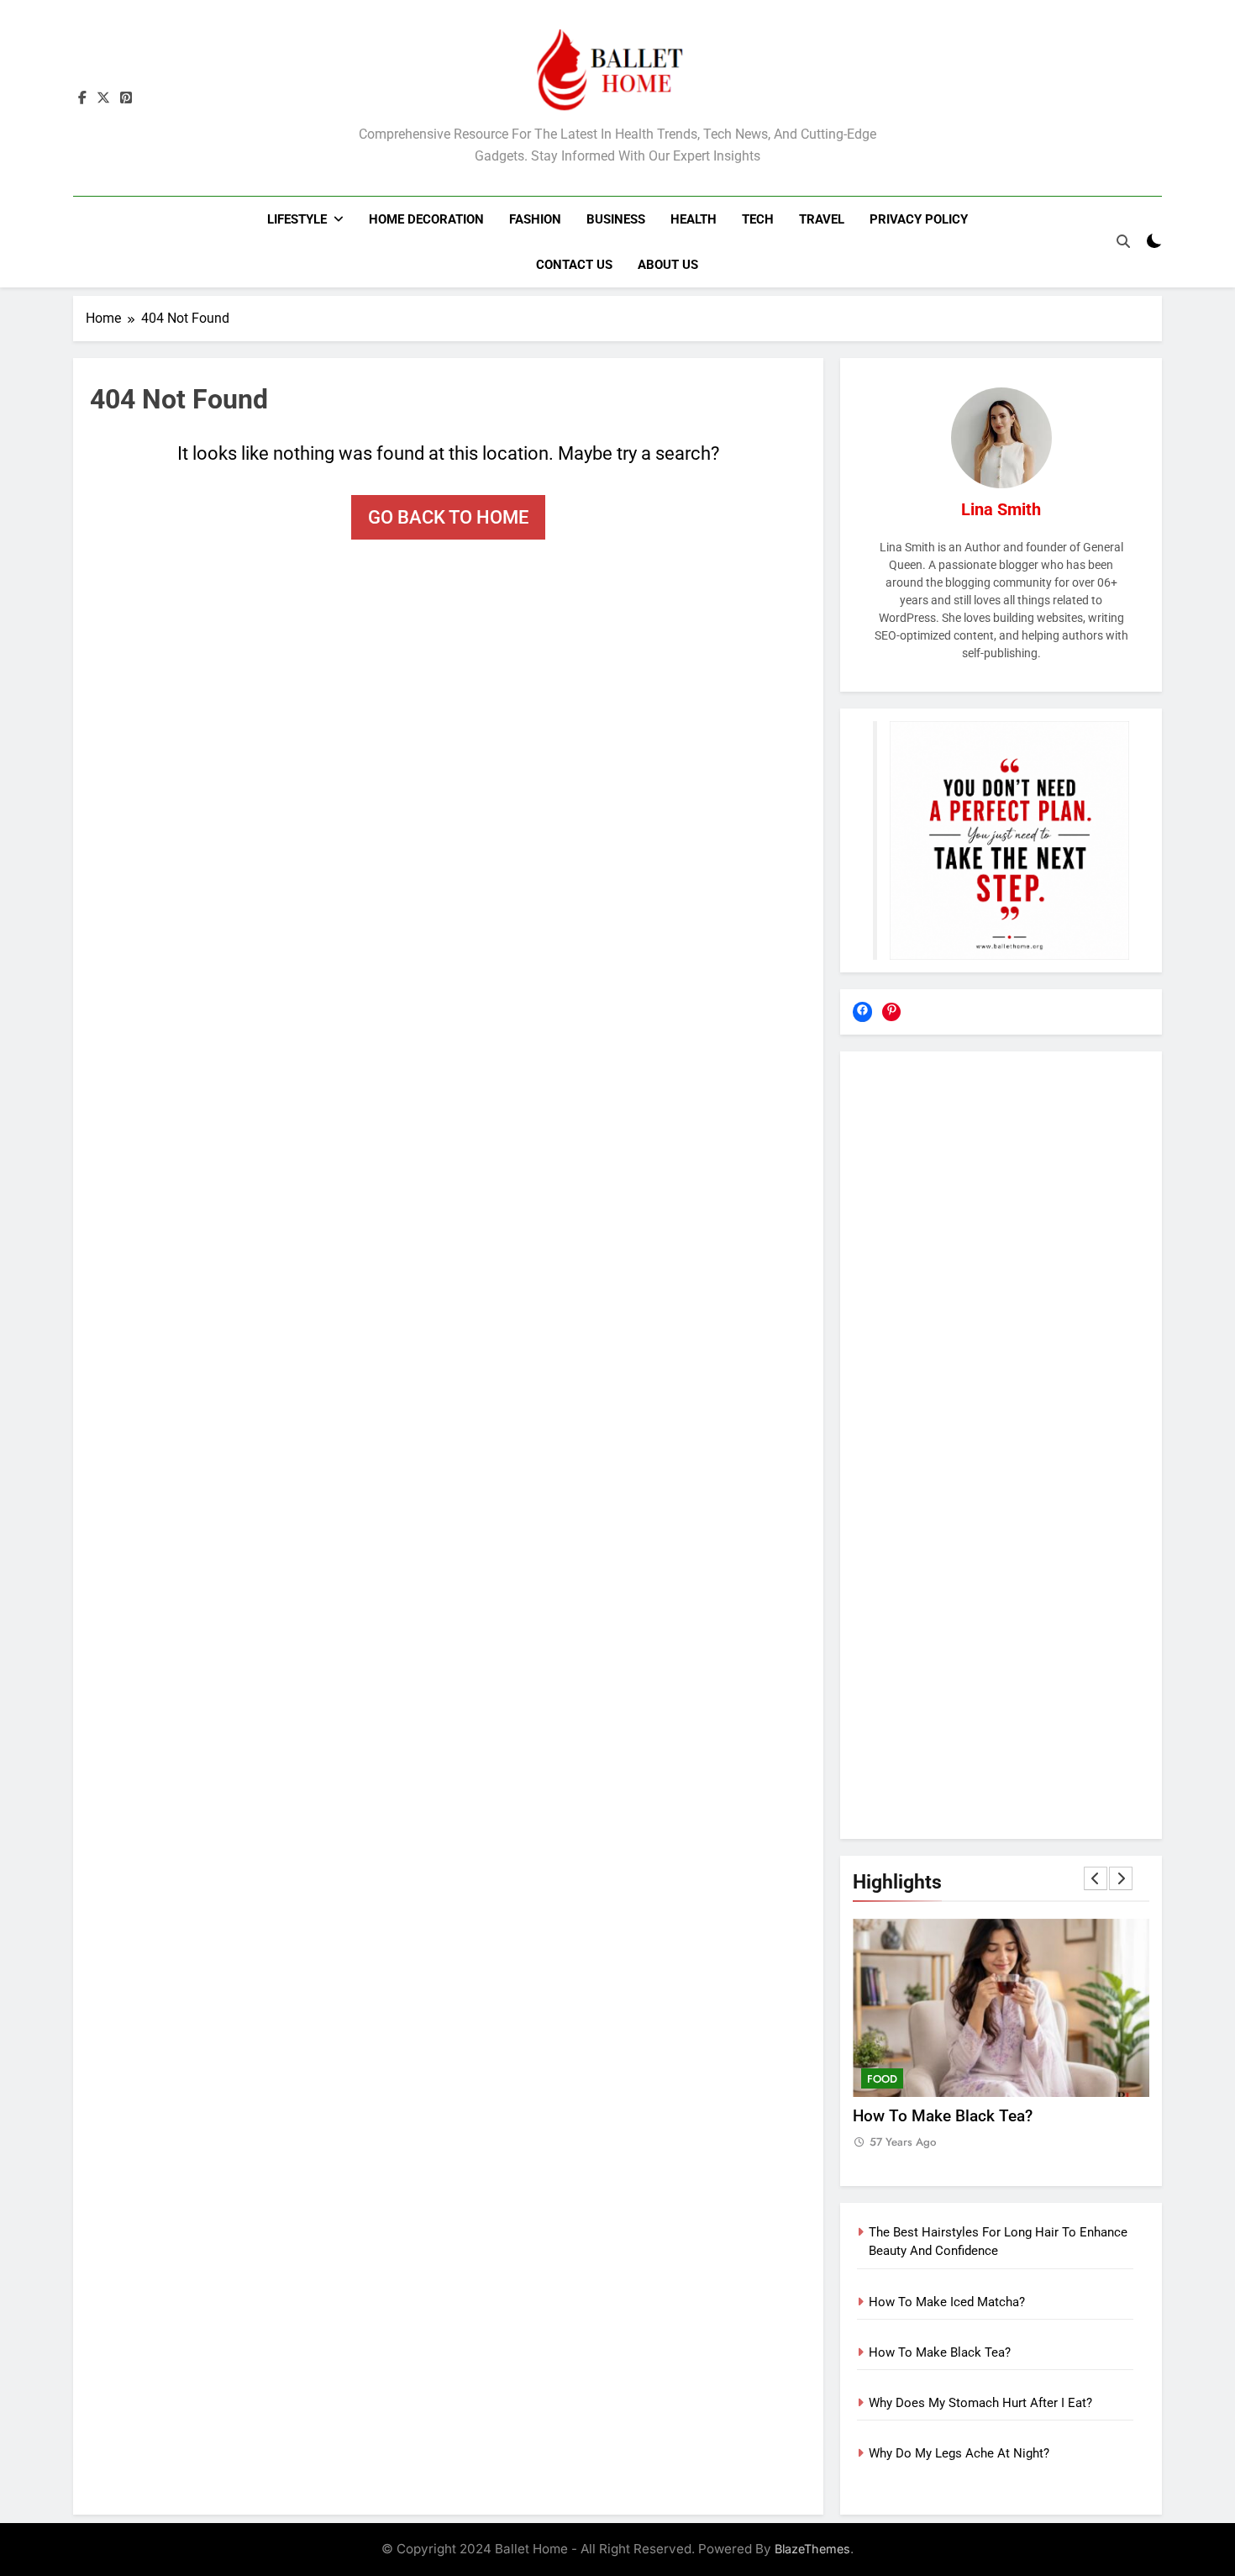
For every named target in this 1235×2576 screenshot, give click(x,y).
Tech (758, 219)
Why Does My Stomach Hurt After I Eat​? (980, 2403)
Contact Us (574, 265)
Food (882, 2079)
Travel (822, 219)
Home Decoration (426, 219)
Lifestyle (297, 219)
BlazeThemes (812, 2549)
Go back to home (448, 517)
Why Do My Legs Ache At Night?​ (959, 2453)
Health (694, 219)
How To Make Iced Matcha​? (947, 2302)
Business (616, 219)
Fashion (535, 219)
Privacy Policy (919, 219)
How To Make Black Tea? (943, 2116)
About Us (668, 265)
